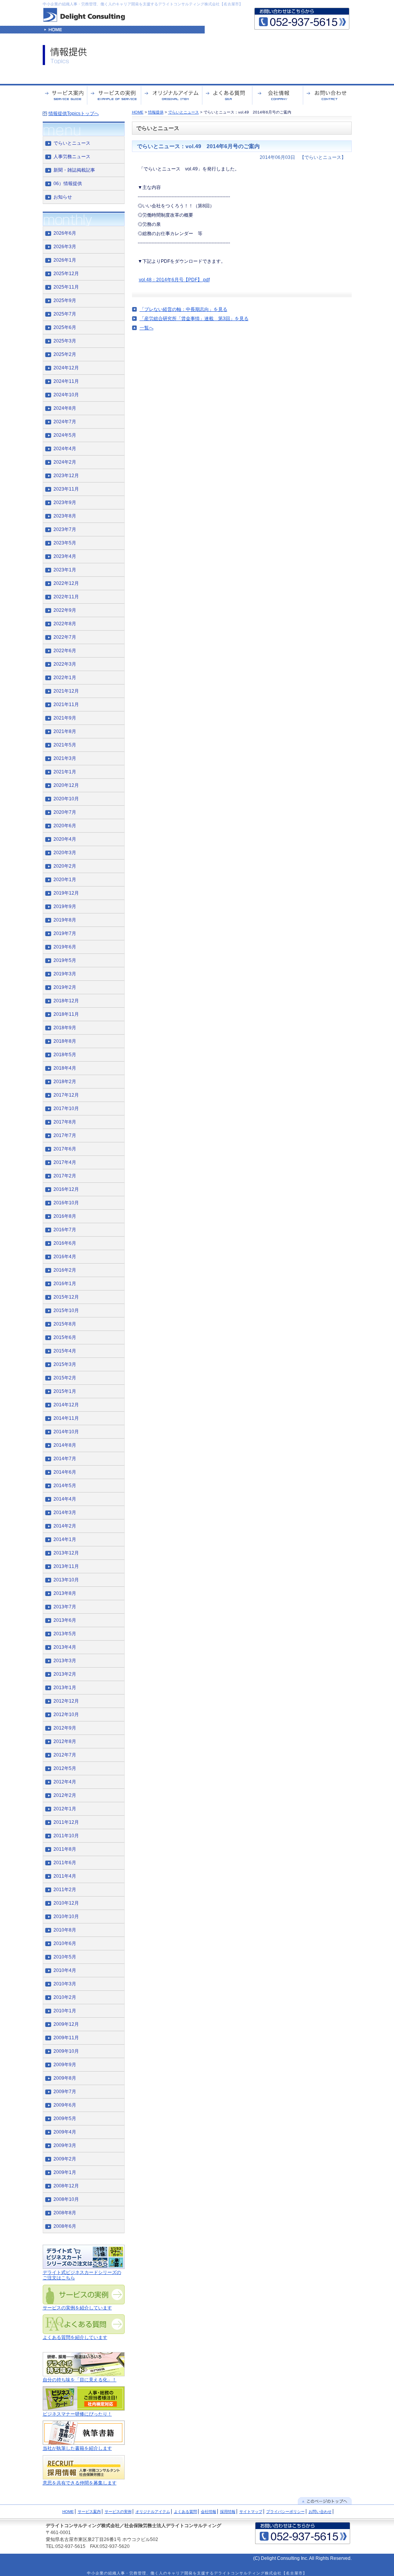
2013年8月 (65, 1593)
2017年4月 (65, 1162)
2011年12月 (66, 1822)
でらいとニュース (184, 112)
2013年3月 (65, 1661)
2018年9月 (65, 1028)
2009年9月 (65, 2065)
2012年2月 (65, 1795)
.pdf (206, 280)
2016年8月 (65, 1216)
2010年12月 (66, 1903)
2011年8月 (65, 1849)
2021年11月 (66, 705)
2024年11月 (66, 381)
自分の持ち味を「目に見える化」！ (80, 2380)
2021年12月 (66, 691)
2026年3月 (65, 247)
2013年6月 (65, 1620)
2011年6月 (65, 1863)
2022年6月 (65, 651)
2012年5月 (65, 1768)
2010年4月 (65, 1970)
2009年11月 (66, 2038)
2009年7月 (65, 2092)
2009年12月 (66, 2024)
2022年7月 (65, 637)
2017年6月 (65, 1149)
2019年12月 (66, 893)
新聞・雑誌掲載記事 (74, 170)
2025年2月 (65, 354)
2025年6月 (65, 327)
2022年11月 (66, 597)
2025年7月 (65, 314)
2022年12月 (66, 583)
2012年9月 (65, 1728)
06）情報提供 (68, 184)
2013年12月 (66, 1553)
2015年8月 (65, 1324)
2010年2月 (65, 1997)
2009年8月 (65, 2078)
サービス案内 (89, 2512)
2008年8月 (65, 2213)
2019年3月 (65, 974)
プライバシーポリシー (285, 2512)
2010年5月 (65, 1957)
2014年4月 (65, 1499)
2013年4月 (65, 1647)
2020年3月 (65, 853)
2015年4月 (65, 1351)
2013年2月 (65, 1674)
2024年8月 (65, 408)
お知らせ (63, 197)
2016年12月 (66, 1189)
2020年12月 (66, 785)
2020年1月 (65, 880)
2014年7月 (65, 1459)
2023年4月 (65, 556)
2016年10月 (66, 1203)
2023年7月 (65, 529)
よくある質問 (185, 2512)
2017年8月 (65, 1122)
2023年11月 (66, 489)
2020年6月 (65, 826)
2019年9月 (65, 907)
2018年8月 (65, 1041)
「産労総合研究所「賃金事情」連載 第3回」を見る (194, 319)
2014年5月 (65, 1486)
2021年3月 (65, 758)
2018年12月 (66, 1001)
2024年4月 (65, 449)
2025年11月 (66, 287)
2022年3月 (65, 664)
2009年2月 (65, 2159)
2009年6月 (65, 2105)
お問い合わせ (320, 2512)
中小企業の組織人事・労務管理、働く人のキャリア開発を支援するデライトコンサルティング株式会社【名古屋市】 (143, 4)
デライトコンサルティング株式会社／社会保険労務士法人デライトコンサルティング (134, 2526)
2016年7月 (65, 1230)
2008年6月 (65, 2226)
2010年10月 (66, 1917)
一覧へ (147, 328)
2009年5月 (65, 2119)
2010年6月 (65, 1943)
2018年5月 (65, 1055)
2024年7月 (65, 422)
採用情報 (228, 2512)
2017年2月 (65, 1176)
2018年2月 (65, 1082)
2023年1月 (65, 570)
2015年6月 (65, 1337)
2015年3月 (65, 1364)
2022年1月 (65, 678)
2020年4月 (65, 839)
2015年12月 (66, 1297)
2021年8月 (65, 731)
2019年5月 (65, 960)
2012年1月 (65, 1809)
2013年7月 (65, 1607)
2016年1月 (65, 1284)
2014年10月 (66, 1432)
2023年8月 (65, 516)
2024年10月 (66, 395)
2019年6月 (65, 947)
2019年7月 (65, 933)
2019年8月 (65, 920)
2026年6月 (65, 233)
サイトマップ (251, 2512)
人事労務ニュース (72, 157)
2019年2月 (65, 987)
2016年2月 (65, 1270)
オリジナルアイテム (153, 2512)
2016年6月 (65, 1243)
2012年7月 (65, 1755)
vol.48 (145, 280)
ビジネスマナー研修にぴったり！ (77, 2414)
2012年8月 (65, 1741)
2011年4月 (65, 1876)
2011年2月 (65, 1890)
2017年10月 (66, 1109)
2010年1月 (65, 2011)
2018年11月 (66, 1014)
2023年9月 (65, 503)
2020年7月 (65, 812)
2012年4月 (65, 1782)
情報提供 (156, 112)
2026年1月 (65, 260)
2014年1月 (65, 1539)
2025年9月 (65, 301)
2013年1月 (65, 1688)
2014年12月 (66, 1405)
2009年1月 (65, 2172)
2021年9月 (65, 718)
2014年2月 (65, 1526)
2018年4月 (65, 1068)
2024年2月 (65, 462)
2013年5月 (65, 1634)
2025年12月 (66, 274)
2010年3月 (65, 1984)
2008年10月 (66, 2199)
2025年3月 (65, 341)
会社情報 (209, 2512)
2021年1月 (65, 772)
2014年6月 (65, 1472)
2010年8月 (65, 1930)
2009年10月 (66, 2051)
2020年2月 (65, 866)
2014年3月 (65, 1513)
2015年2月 (65, 1378)
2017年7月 (65, 1135)
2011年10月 (66, 1836)
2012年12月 (66, 1701)
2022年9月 (65, 610)
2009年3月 (65, 2145)
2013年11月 (66, 1566)
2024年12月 (66, 368)
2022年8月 (65, 624)
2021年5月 (65, 745)
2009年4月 (65, 2132)
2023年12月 (66, 476)
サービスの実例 (118, 2512)
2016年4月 (65, 1257)
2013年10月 (66, 1580)
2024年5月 (65, 435)
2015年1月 (65, 1391)
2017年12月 (66, 1095)
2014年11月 (66, 1418)
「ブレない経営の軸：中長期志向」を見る (184, 309)
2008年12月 (66, 2186)
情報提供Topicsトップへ (74, 114)
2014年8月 (65, 1445)
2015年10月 (66, 1311)
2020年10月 (66, 799)
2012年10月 (66, 1715)
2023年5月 (65, 543)
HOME (138, 112)
